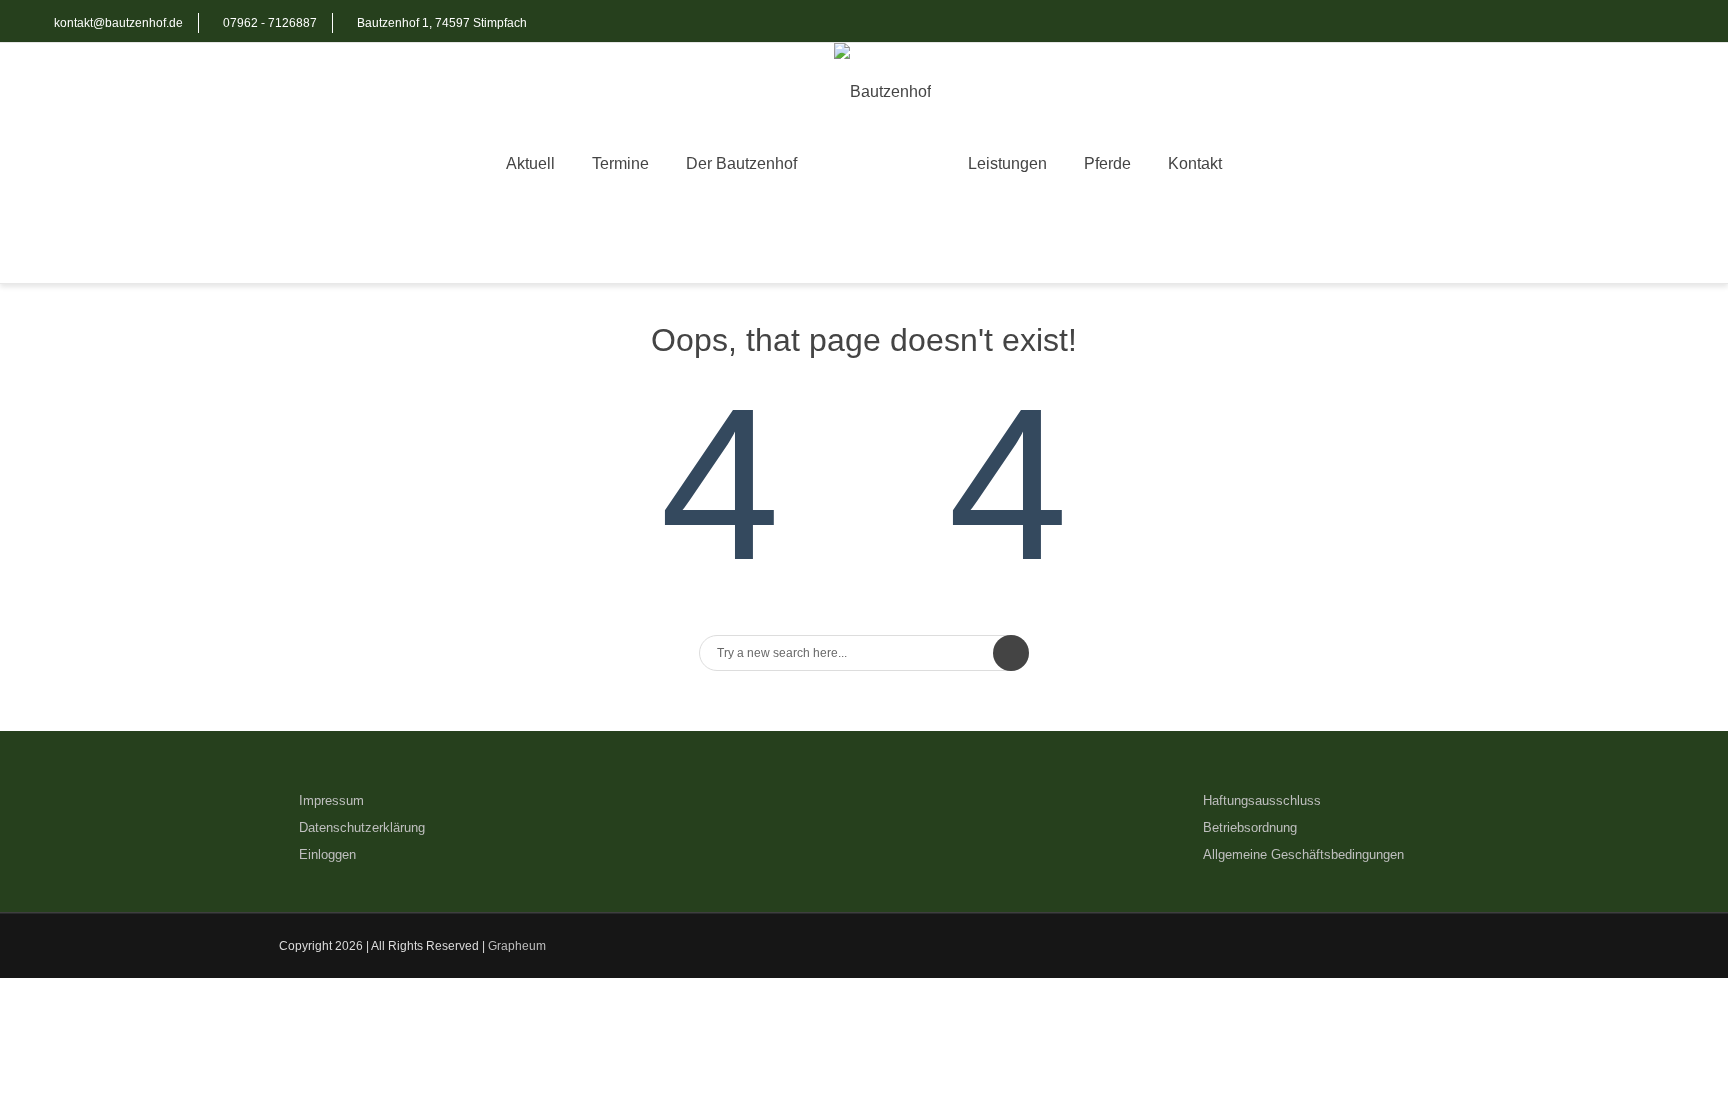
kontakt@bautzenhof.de (118, 23)
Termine (620, 163)
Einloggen (327, 854)
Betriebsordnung (1250, 827)
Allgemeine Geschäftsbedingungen (1303, 854)
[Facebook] (1628, 23)
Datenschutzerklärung (362, 827)
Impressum (331, 800)
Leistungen (1007, 163)
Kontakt (1195, 163)
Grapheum (517, 946)
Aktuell (530, 163)
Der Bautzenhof (741, 163)
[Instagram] (1668, 23)
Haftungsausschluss (1262, 800)
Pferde (1107, 163)
